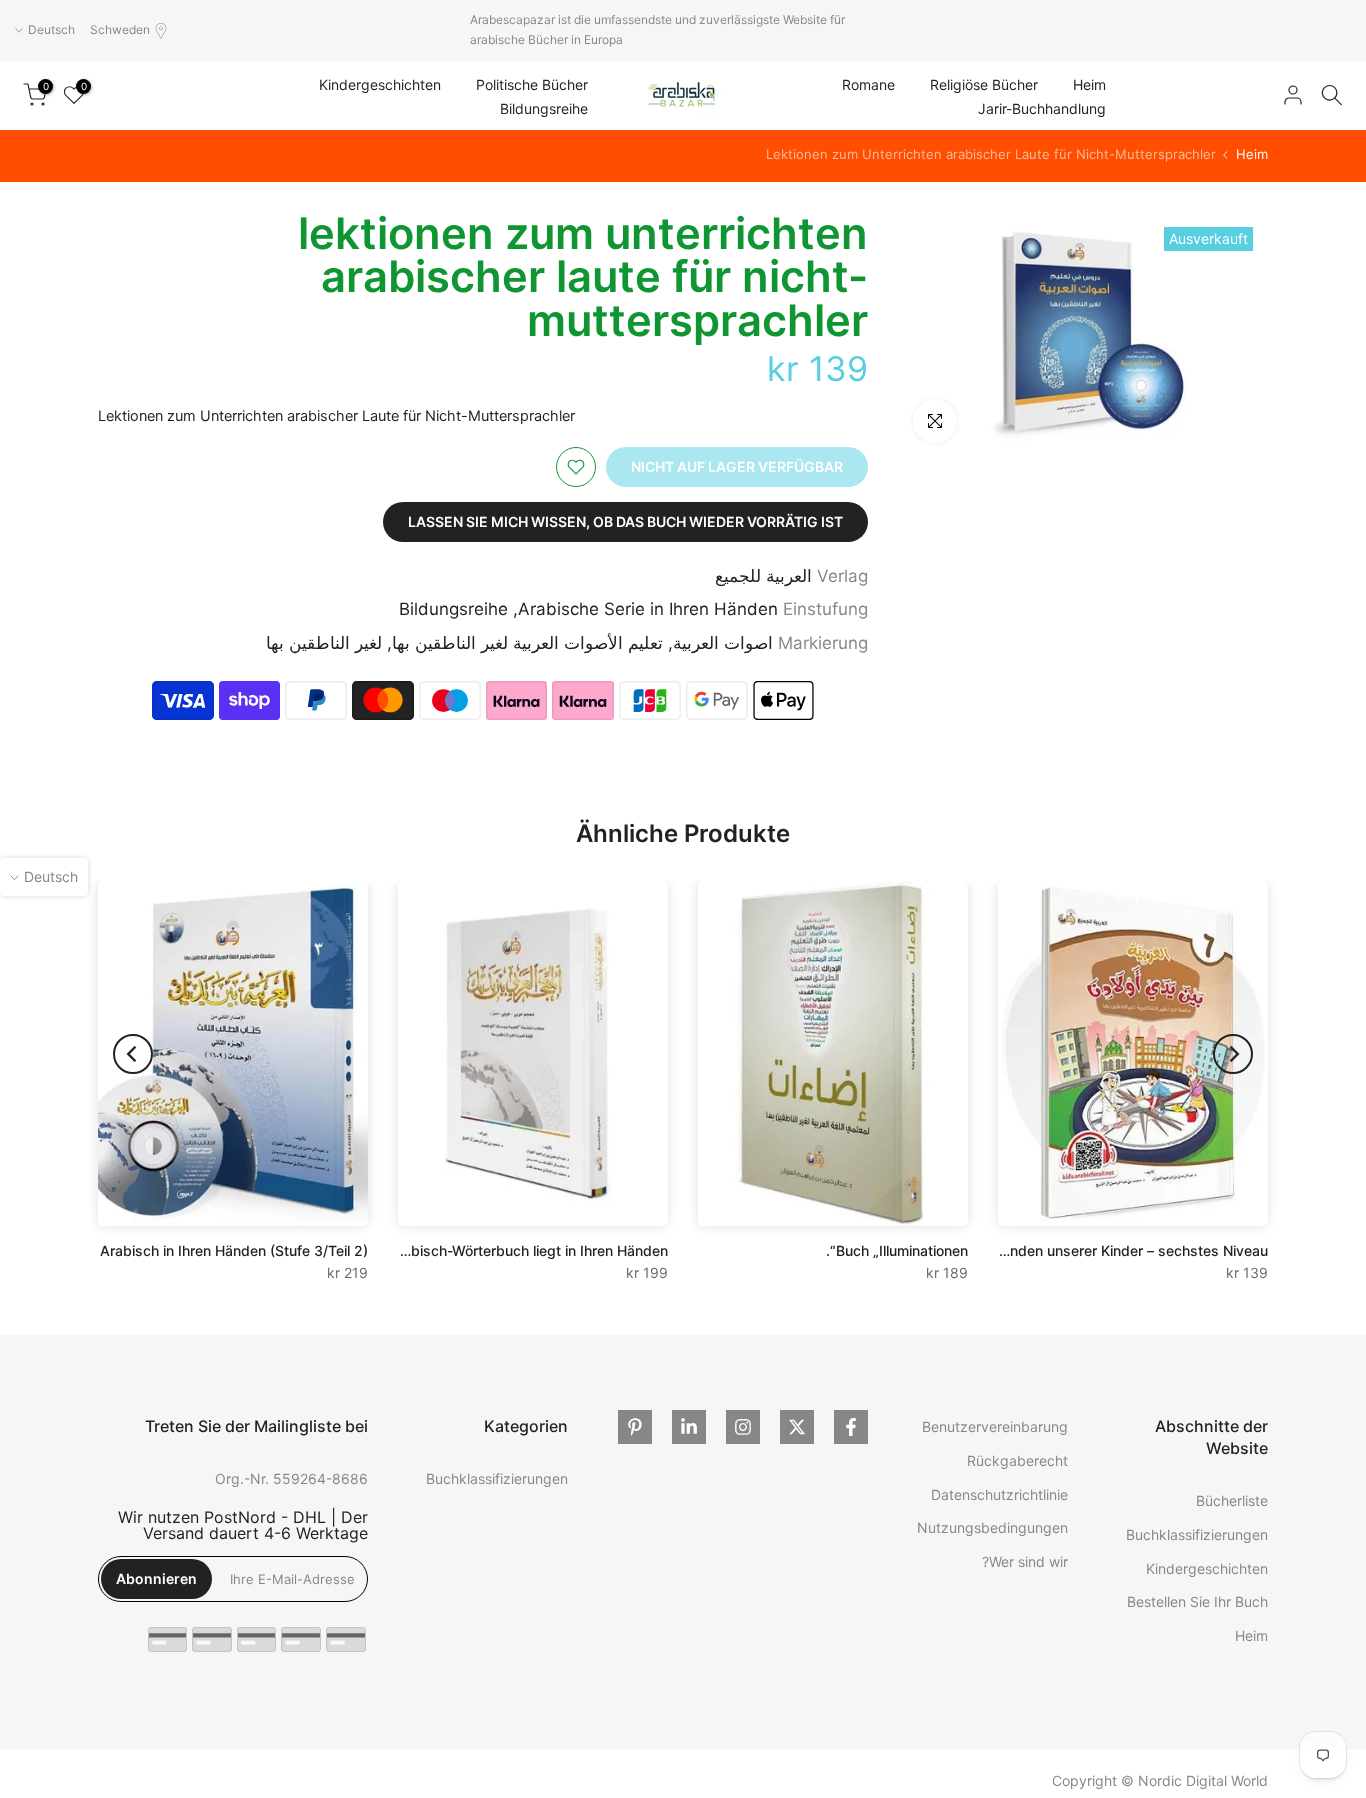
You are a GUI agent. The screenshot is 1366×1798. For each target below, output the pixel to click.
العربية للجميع (763, 576)
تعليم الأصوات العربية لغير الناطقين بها (527, 643)
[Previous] (1233, 1054)
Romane (868, 84)
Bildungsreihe (544, 108)
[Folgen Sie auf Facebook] (851, 1427)
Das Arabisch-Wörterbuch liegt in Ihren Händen (513, 1250)
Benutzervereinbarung (995, 1426)
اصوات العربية (723, 643)
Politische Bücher (532, 84)
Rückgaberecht (1017, 1460)
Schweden (120, 29)
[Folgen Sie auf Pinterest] (635, 1427)
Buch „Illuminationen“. (897, 1250)
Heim (1089, 84)
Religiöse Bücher (984, 84)
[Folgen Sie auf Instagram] (743, 1427)
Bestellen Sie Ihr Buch (1197, 1601)
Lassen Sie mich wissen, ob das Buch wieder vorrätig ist (625, 521)
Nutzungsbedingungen (992, 1527)
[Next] (133, 1054)
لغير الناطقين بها (324, 643)
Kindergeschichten (380, 84)
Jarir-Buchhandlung (1042, 108)
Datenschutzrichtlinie (999, 1494)
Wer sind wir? (1025, 1561)
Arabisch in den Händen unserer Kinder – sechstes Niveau (1076, 1250)
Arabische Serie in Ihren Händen (648, 609)
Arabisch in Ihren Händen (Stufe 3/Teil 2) (234, 1250)
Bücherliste (1232, 1500)
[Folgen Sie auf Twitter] (797, 1427)
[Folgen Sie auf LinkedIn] (689, 1427)
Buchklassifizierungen (1197, 1534)
